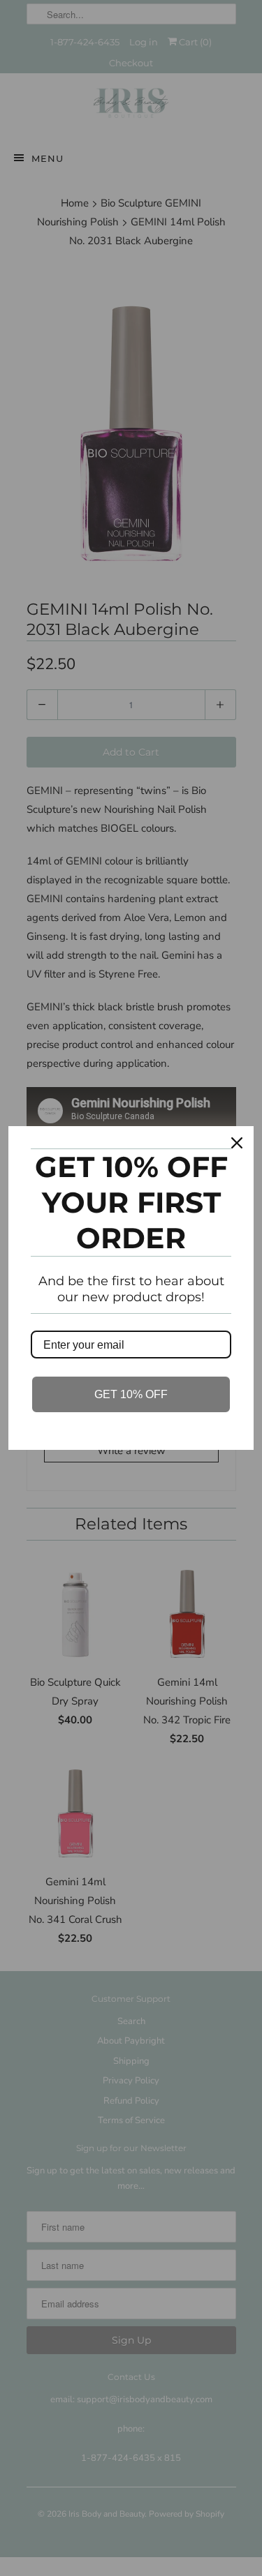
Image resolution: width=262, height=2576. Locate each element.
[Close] (237, 1143)
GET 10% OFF (131, 1394)
